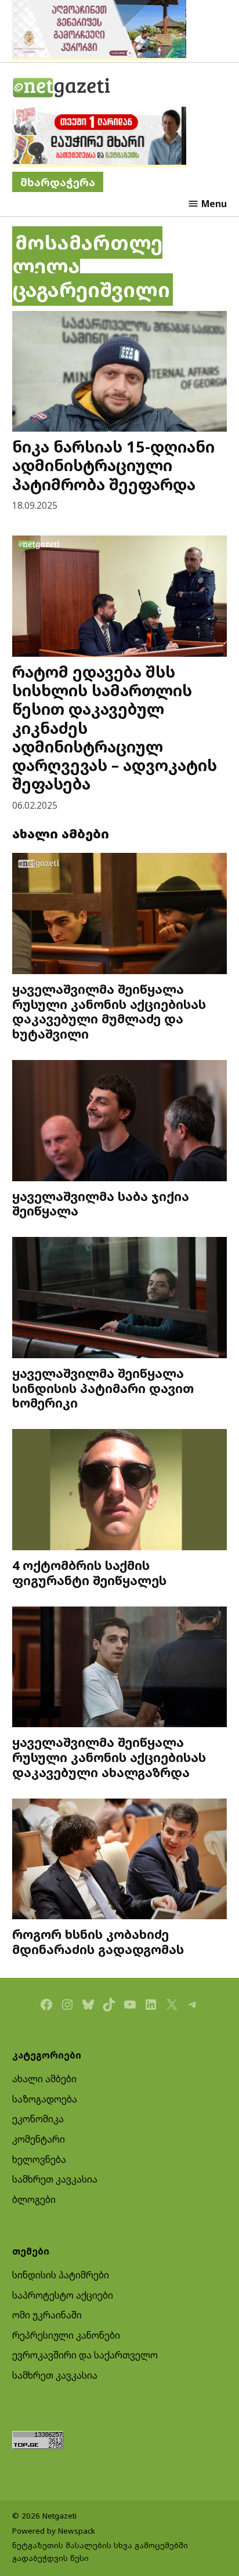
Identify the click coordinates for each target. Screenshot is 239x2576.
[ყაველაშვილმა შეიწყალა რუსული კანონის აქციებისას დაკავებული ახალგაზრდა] (120, 1669)
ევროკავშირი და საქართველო (85, 2355)
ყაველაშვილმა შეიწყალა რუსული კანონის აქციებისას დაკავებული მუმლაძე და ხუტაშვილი (109, 1011)
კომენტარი (39, 2139)
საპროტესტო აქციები (63, 2295)
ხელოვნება (39, 2159)
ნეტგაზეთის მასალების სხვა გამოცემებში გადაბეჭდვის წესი (100, 2552)
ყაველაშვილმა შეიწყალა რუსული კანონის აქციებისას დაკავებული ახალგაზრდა (109, 1757)
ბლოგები (34, 2199)
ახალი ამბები (44, 2079)
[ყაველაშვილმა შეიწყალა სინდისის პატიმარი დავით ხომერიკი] (120, 1299)
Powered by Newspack (54, 2531)
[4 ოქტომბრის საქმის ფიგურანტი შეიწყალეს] (120, 1491)
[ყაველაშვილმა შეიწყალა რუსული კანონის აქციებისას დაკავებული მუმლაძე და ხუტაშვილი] (120, 915)
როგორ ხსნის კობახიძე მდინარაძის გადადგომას (98, 1942)
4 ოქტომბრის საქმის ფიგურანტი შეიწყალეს (89, 1573)
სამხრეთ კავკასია (55, 2179)
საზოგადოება (45, 2099)
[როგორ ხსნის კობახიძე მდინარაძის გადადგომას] (120, 1861)
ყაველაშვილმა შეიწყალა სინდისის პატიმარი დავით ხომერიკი (103, 1388)
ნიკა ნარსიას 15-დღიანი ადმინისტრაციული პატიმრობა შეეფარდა (113, 465)
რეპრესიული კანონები (66, 2335)
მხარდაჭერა (58, 182)
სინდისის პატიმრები (61, 2275)
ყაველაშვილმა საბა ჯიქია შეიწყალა (101, 1204)
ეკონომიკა (38, 2119)
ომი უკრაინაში (47, 2315)
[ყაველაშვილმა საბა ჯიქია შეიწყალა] (120, 1122)
